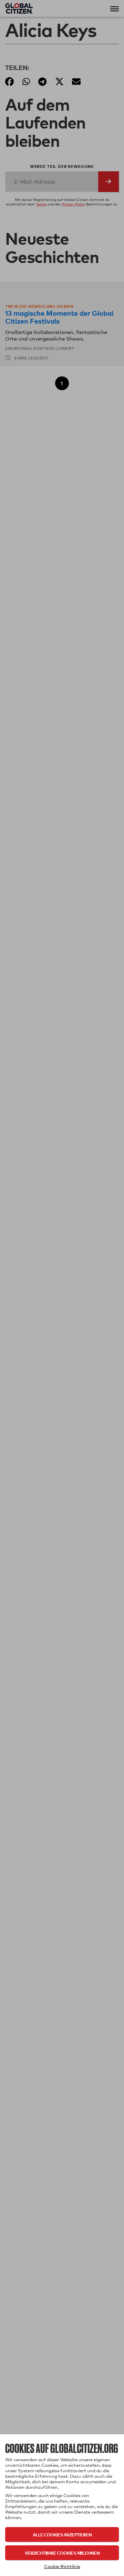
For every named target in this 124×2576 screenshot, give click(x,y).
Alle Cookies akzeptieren (62, 2534)
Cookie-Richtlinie (62, 2566)
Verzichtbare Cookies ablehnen (62, 2553)
